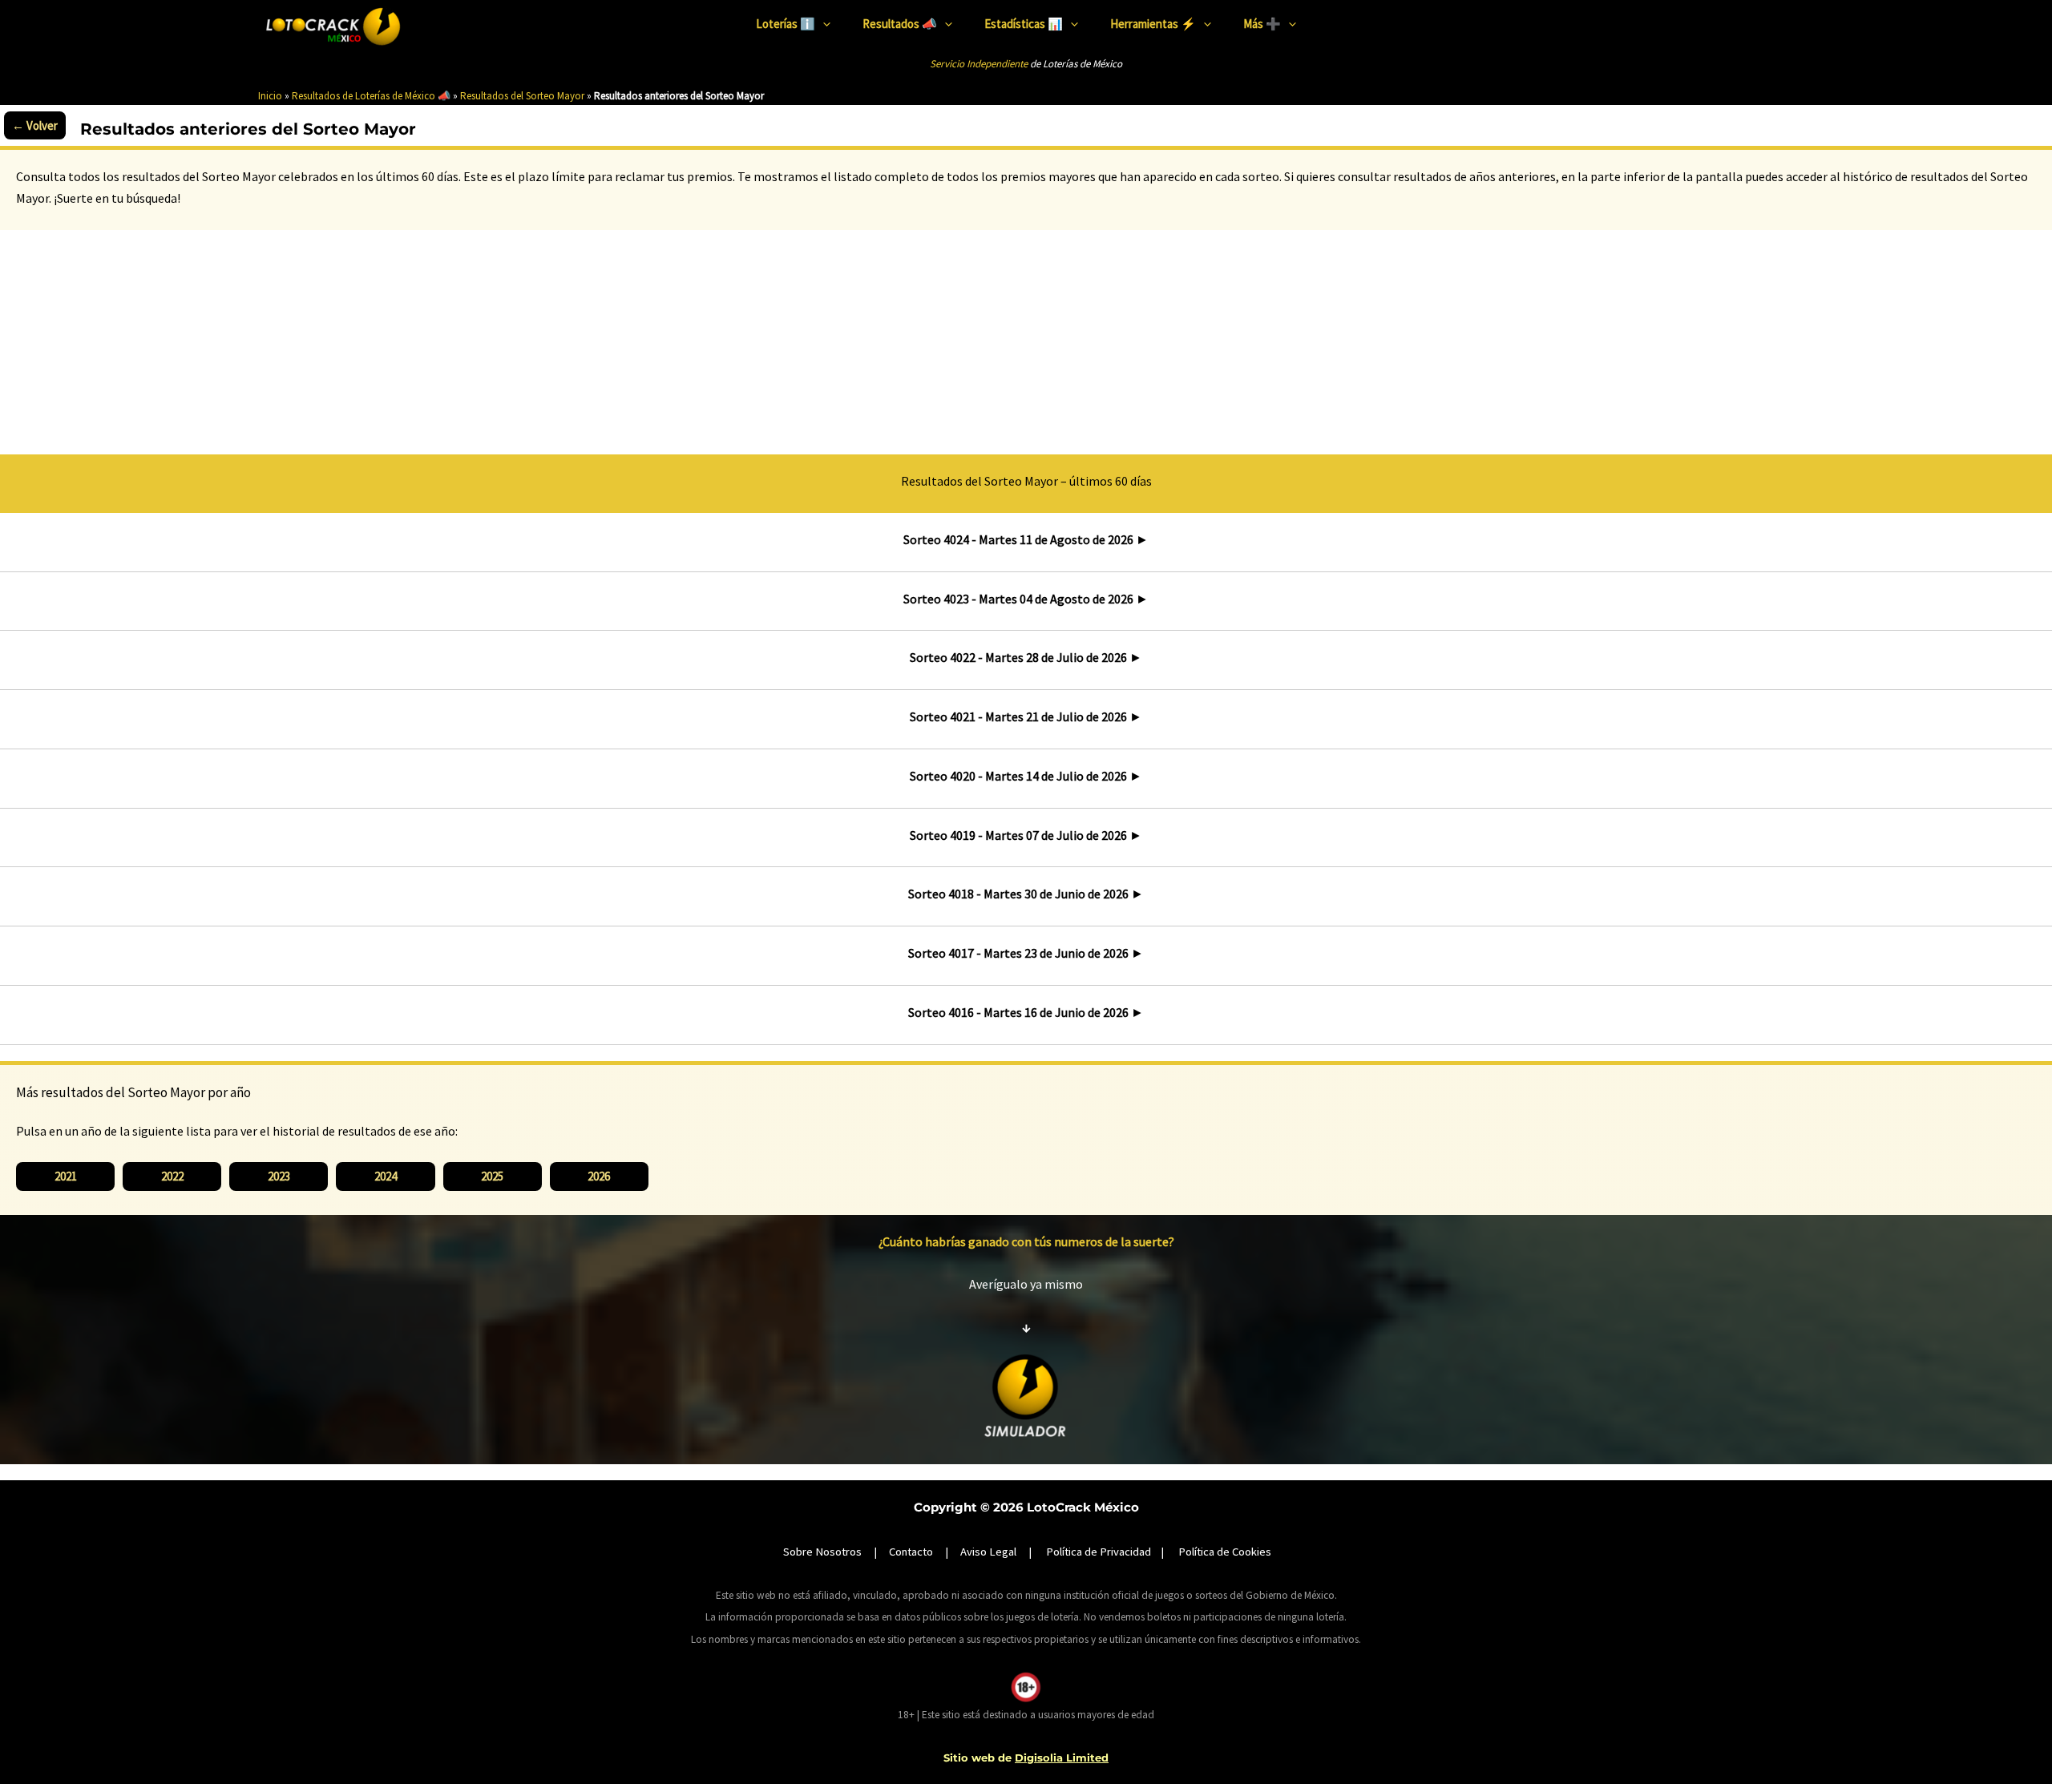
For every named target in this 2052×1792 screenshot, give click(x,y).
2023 (279, 1176)
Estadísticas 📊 (1024, 24)
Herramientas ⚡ (1153, 24)
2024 (386, 1176)
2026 (599, 1176)
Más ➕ (1262, 24)
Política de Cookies (1225, 1552)
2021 (66, 1176)
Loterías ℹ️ (786, 24)
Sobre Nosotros (822, 1552)
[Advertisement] (1026, 338)
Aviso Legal (988, 1552)
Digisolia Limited (1062, 1758)
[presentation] (823, 24)
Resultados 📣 (900, 24)
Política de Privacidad (1099, 1552)
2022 (172, 1176)
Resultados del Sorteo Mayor (522, 96)
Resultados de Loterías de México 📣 (371, 96)
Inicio (270, 96)
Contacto (911, 1552)
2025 (492, 1176)
